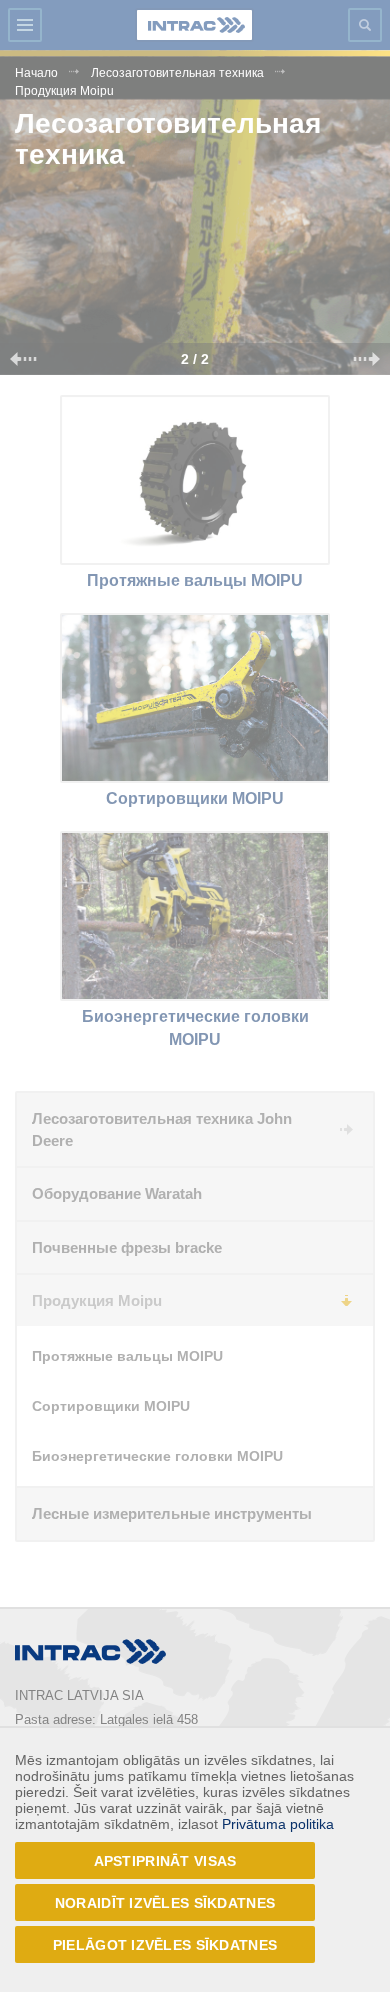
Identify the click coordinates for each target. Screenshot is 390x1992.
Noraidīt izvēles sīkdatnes (165, 1903)
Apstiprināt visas (165, 1861)
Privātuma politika (278, 1824)
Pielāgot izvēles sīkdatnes (165, 1945)
